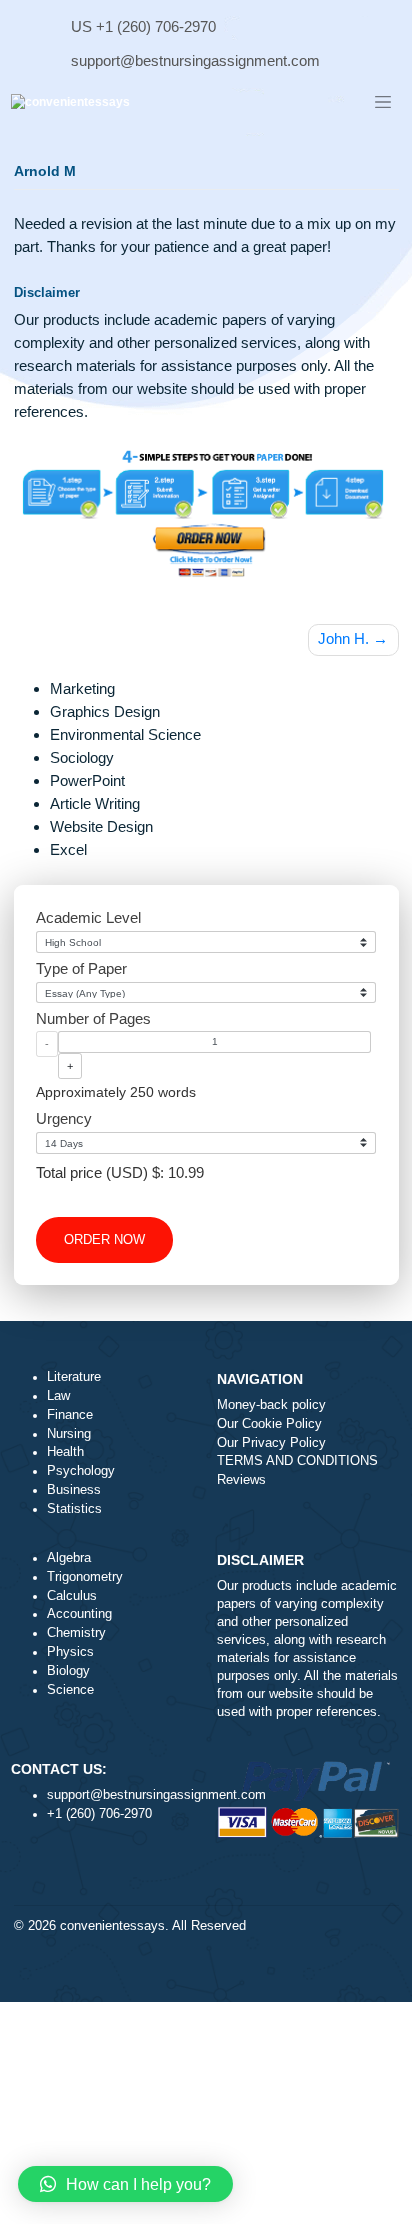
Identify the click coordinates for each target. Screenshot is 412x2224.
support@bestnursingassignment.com (195, 60)
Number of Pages (93, 1018)
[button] (125, 2184)
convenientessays (112, 1926)
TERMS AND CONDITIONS (297, 1461)
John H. (343, 638)
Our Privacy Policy (271, 1443)
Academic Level (88, 917)
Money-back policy (271, 1405)
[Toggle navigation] (383, 103)
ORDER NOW (104, 1240)
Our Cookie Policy (269, 1424)
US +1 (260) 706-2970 (143, 26)
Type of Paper (81, 968)
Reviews (241, 1480)
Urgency (64, 1118)
